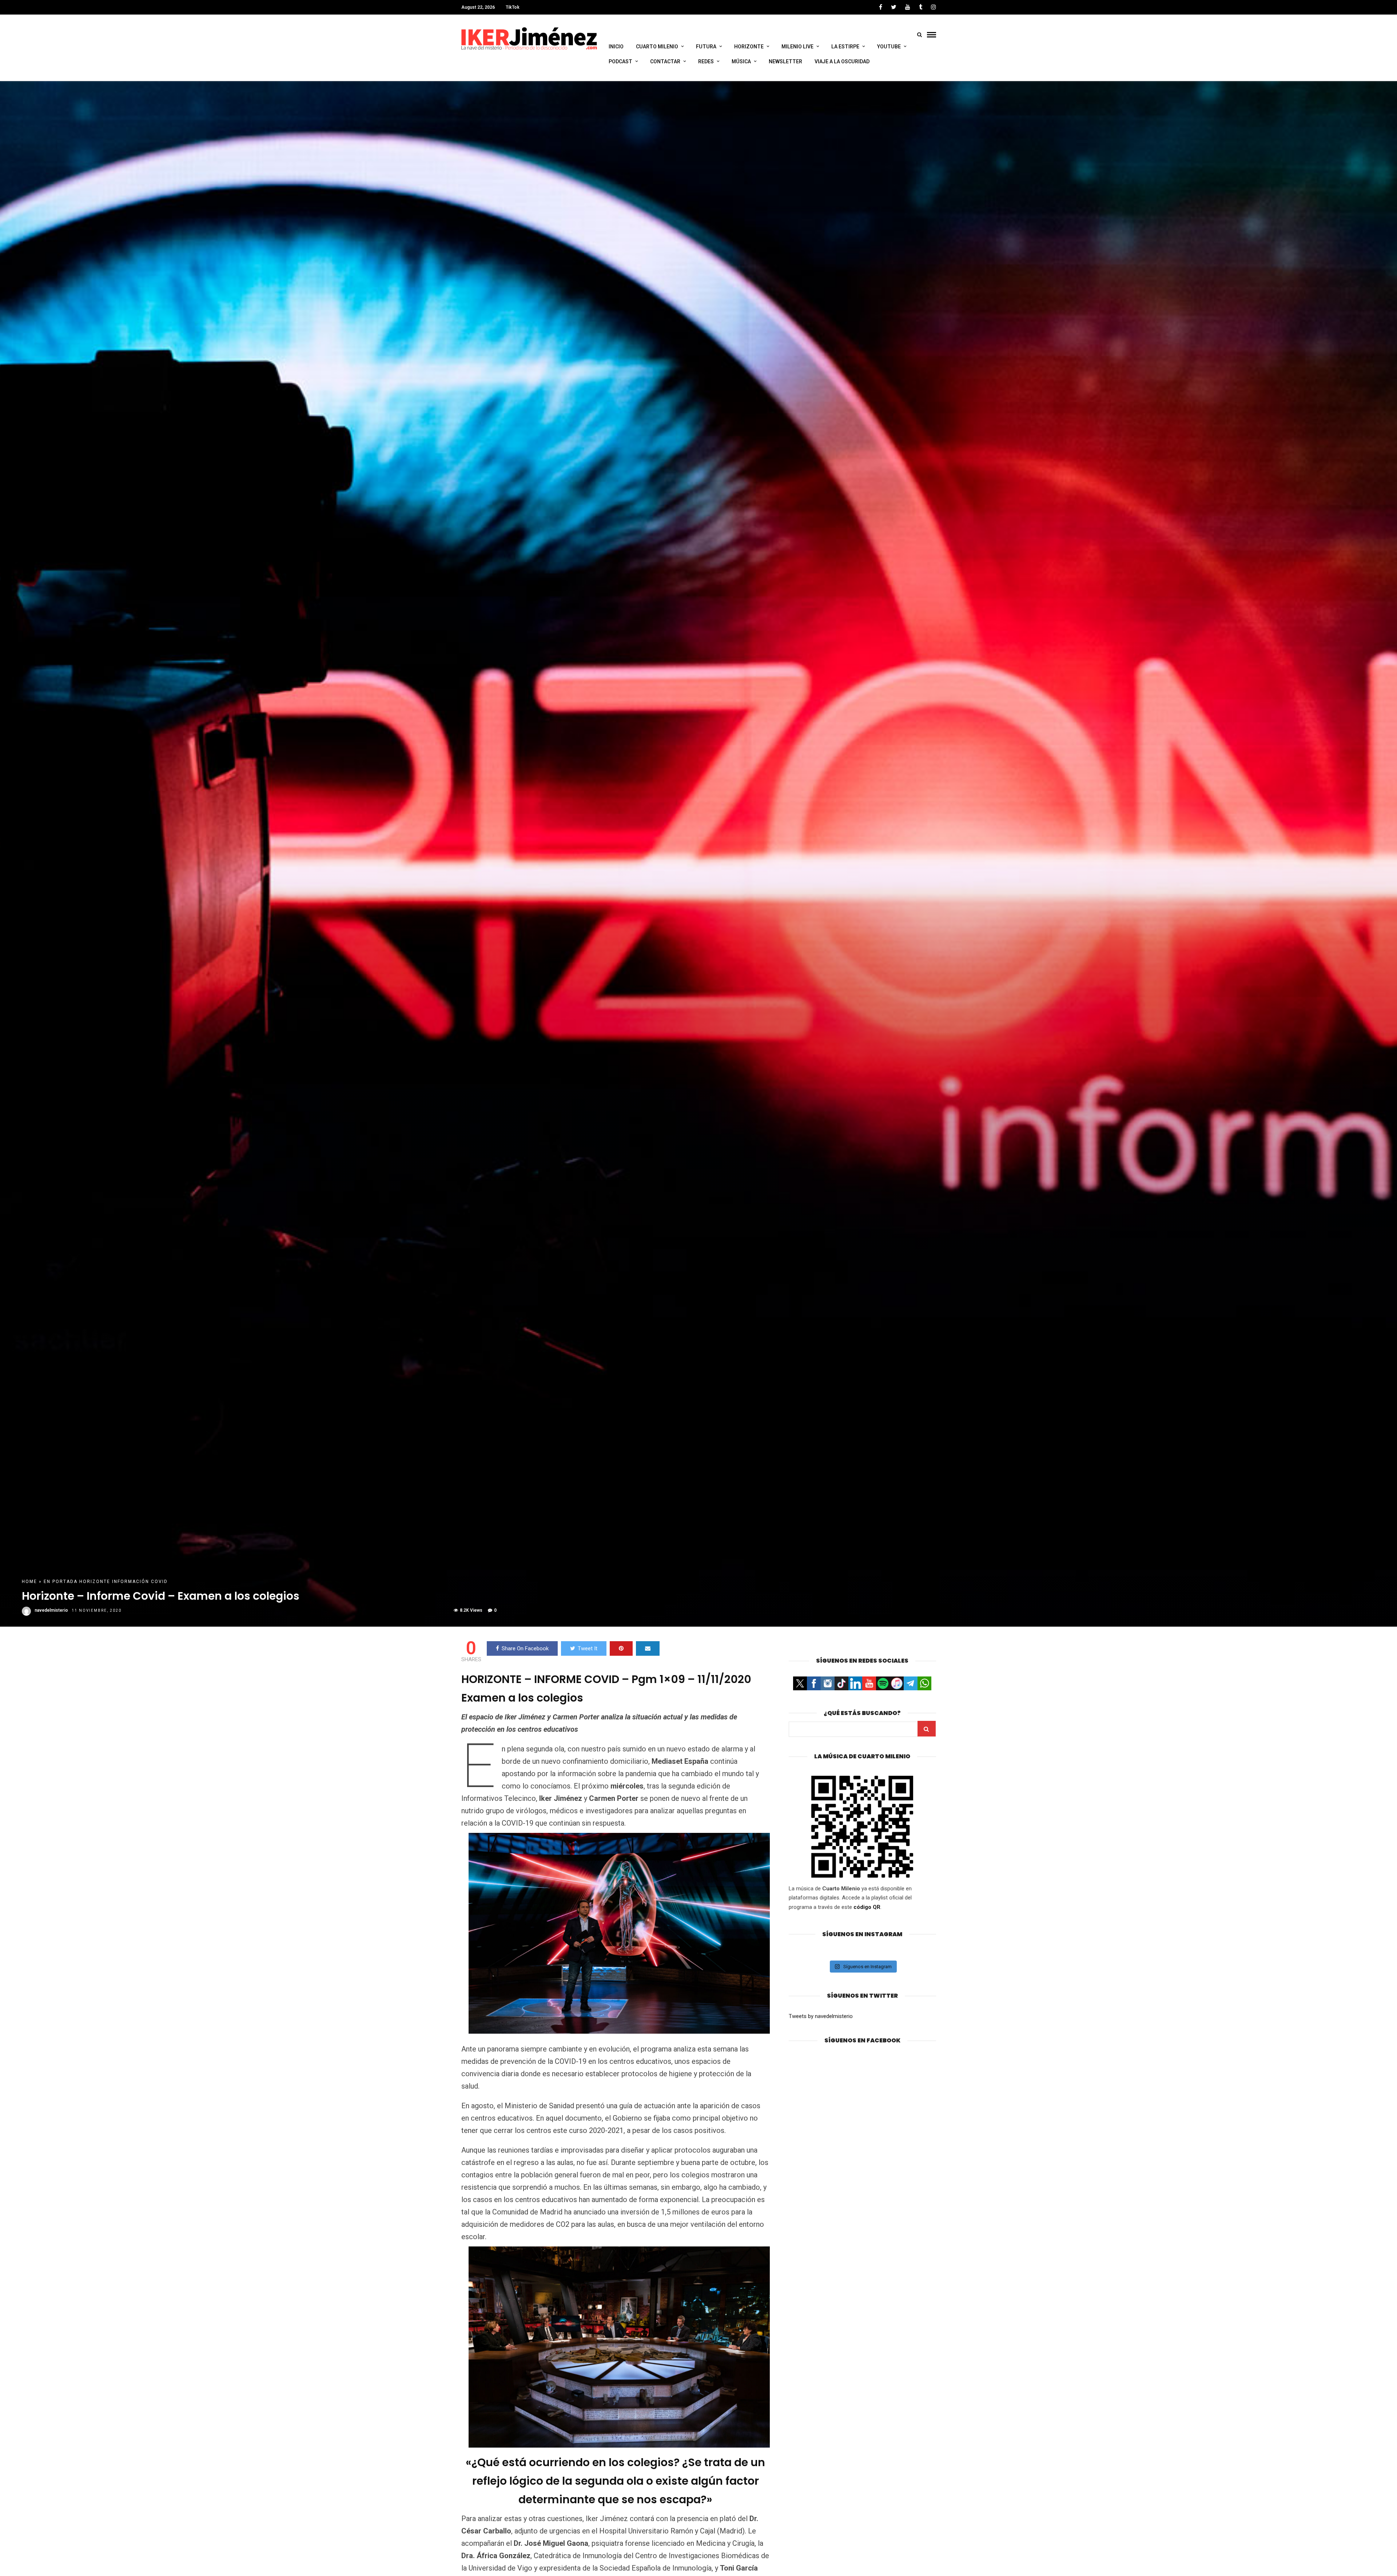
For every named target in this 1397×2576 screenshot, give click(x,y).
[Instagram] (934, 7)
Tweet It (588, 1648)
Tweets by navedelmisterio (821, 2016)
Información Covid (140, 1582)
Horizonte (95, 1582)
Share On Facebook (525, 1648)
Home (29, 1582)
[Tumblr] (921, 7)
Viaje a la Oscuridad (842, 61)
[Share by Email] (648, 1648)
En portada (61, 1582)
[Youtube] (908, 7)
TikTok (513, 7)
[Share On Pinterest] (621, 1648)
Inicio (616, 47)
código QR (867, 1907)
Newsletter (785, 61)
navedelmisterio (51, 1610)
